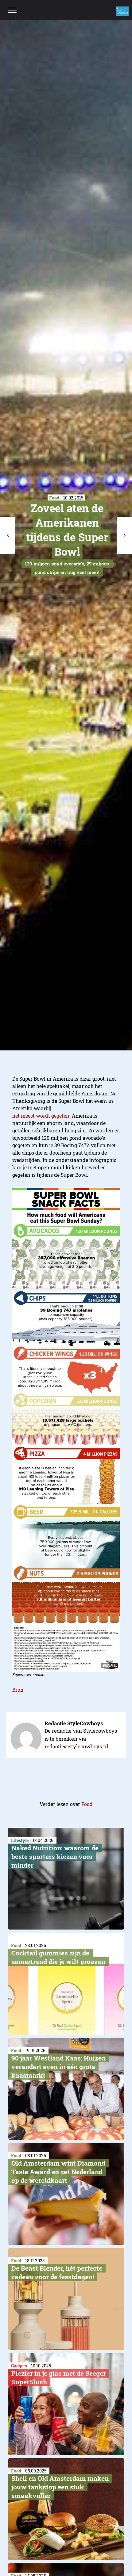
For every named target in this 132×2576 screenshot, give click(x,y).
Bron (18, 1690)
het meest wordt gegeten (41, 1116)
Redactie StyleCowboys (74, 1723)
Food (87, 1804)
